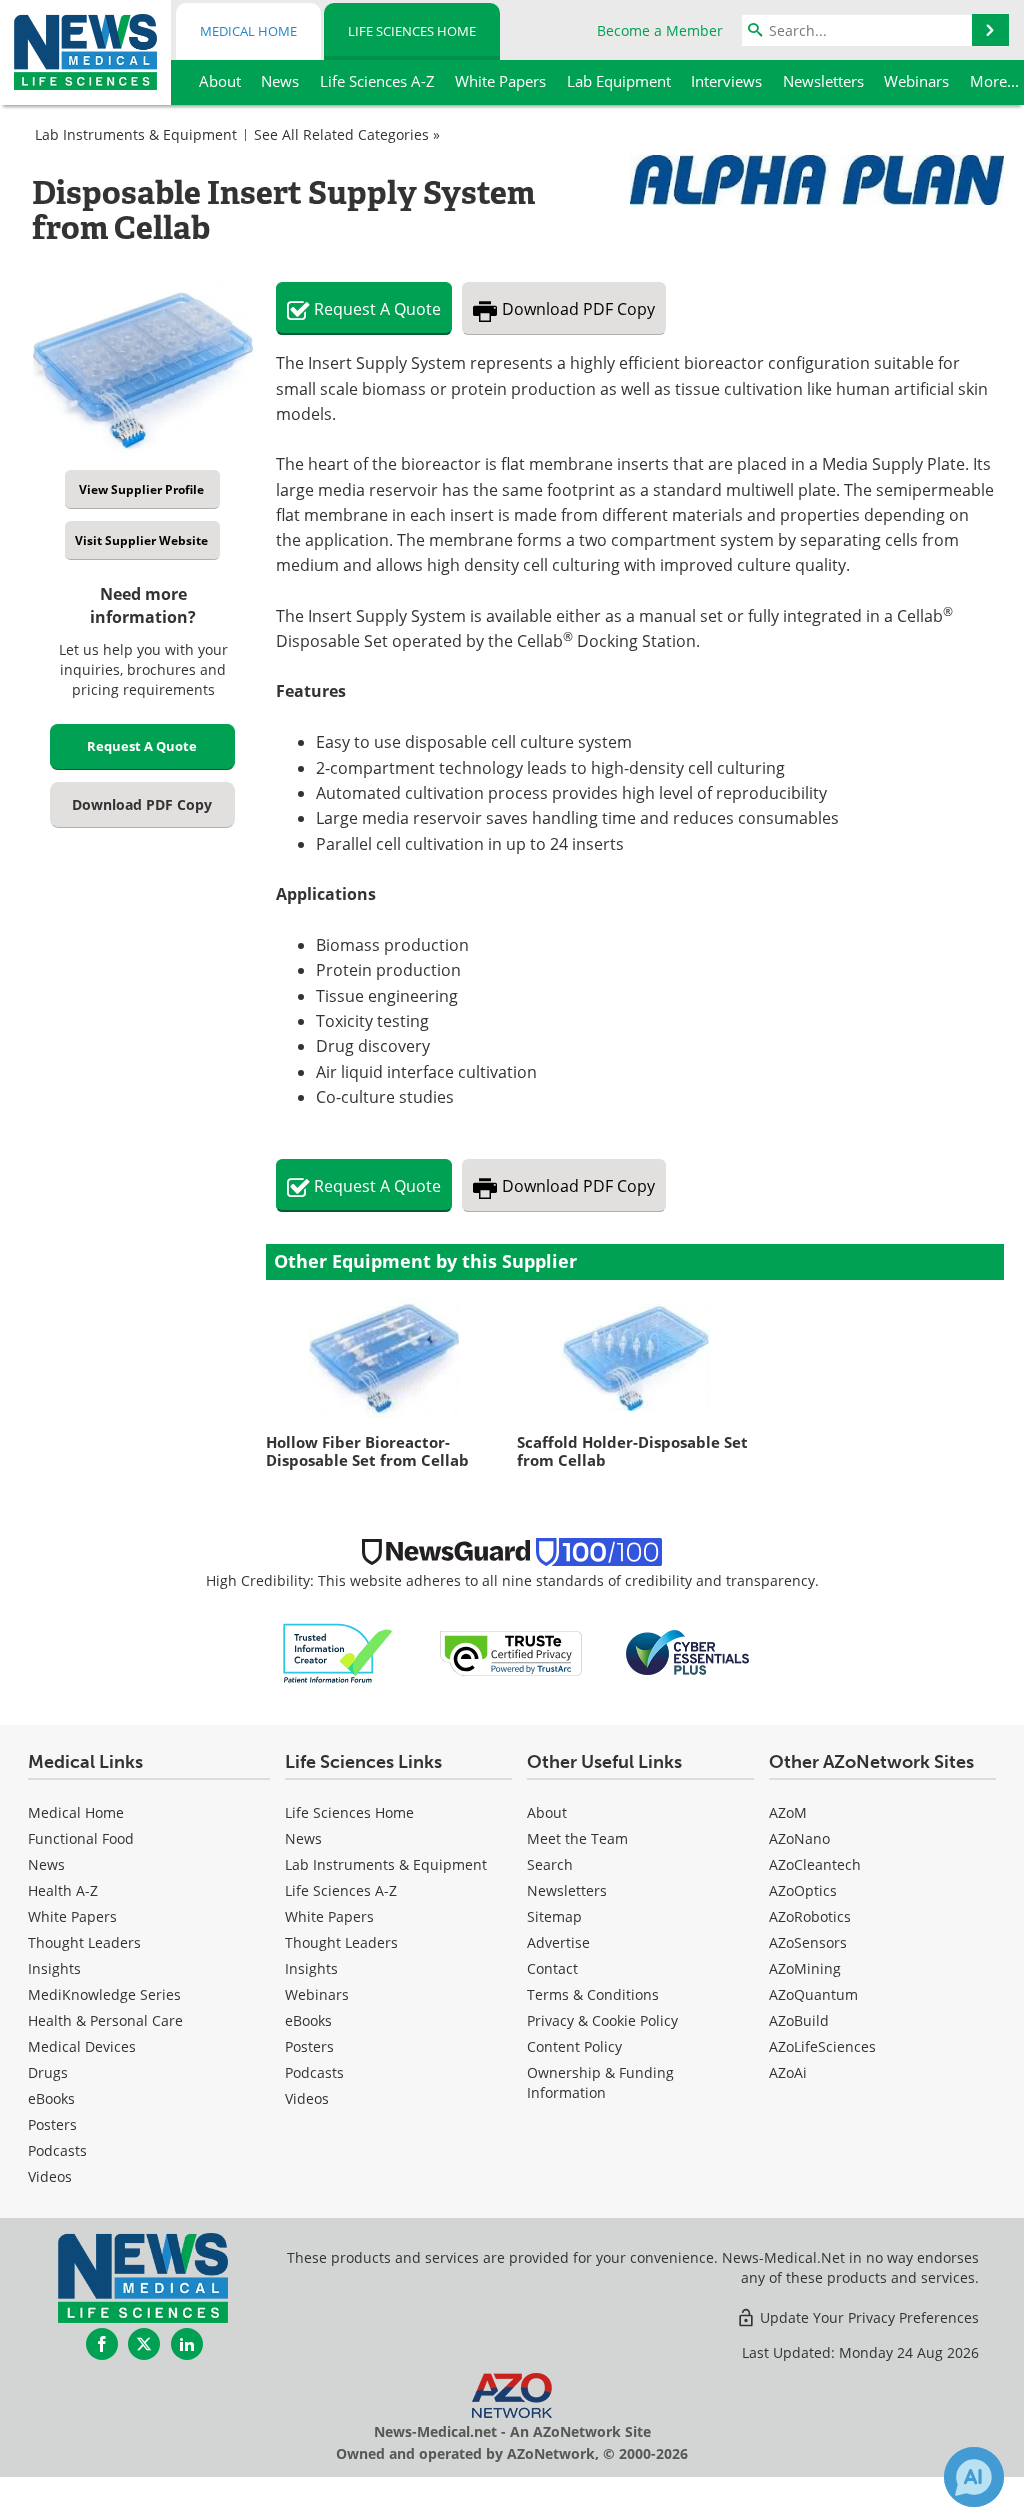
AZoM (788, 1812)
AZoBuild (799, 2020)
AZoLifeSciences (822, 2046)
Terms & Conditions (593, 1994)
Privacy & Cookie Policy (602, 2020)
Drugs (48, 2072)
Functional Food (81, 1838)
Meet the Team (577, 1838)
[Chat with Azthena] (974, 2477)
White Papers (72, 1916)
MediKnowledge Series (104, 1994)
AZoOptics (803, 1890)
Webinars (317, 1994)
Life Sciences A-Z (341, 1890)
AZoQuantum (813, 1994)
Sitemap (554, 1916)
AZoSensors (808, 1942)
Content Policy (574, 2046)
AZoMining (805, 1968)
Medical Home (248, 31)
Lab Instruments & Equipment (136, 134)
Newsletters (567, 1890)
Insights (54, 1968)
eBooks (51, 2098)
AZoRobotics (810, 1916)
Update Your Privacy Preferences (867, 2317)
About (547, 1812)
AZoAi (788, 2072)
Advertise (558, 1942)
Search (550, 1864)
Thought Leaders (84, 1942)
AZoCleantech (815, 1864)
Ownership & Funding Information (600, 2082)
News (46, 1864)
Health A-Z (63, 1890)
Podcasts (57, 2150)
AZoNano (799, 1838)
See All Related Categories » (347, 134)
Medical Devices (82, 2046)
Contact (552, 1968)
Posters (52, 2124)
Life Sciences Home (412, 31)
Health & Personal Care (105, 2020)
